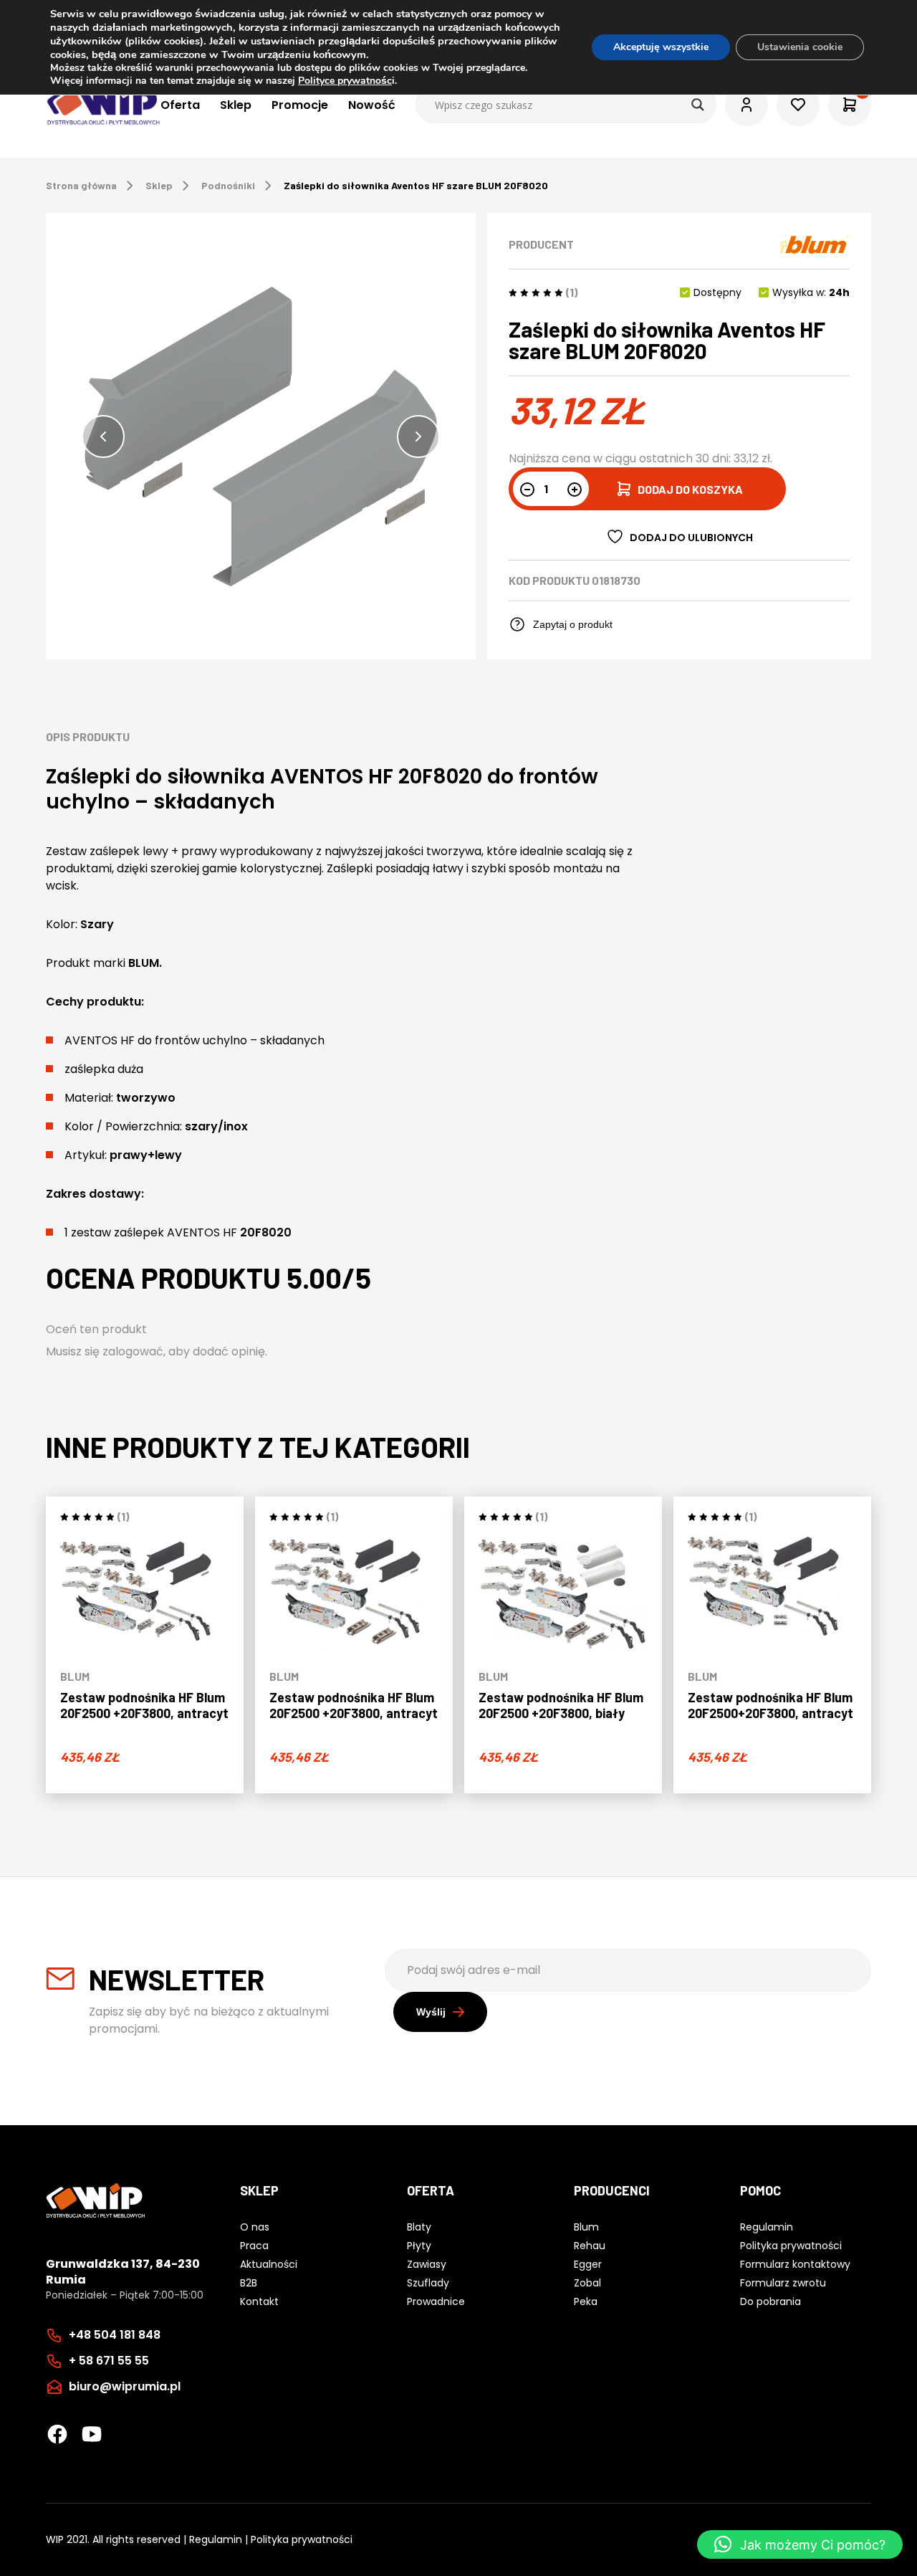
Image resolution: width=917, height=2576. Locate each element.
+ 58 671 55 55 (109, 2361)
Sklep (236, 105)
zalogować (133, 1351)
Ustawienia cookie (800, 47)
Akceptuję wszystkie (661, 47)
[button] (103, 437)
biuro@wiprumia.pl (125, 2386)
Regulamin (216, 2539)
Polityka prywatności (302, 2539)
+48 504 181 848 (115, 2335)
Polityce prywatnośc (345, 81)
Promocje (300, 105)
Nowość (372, 105)
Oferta (180, 105)
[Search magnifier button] (698, 105)
